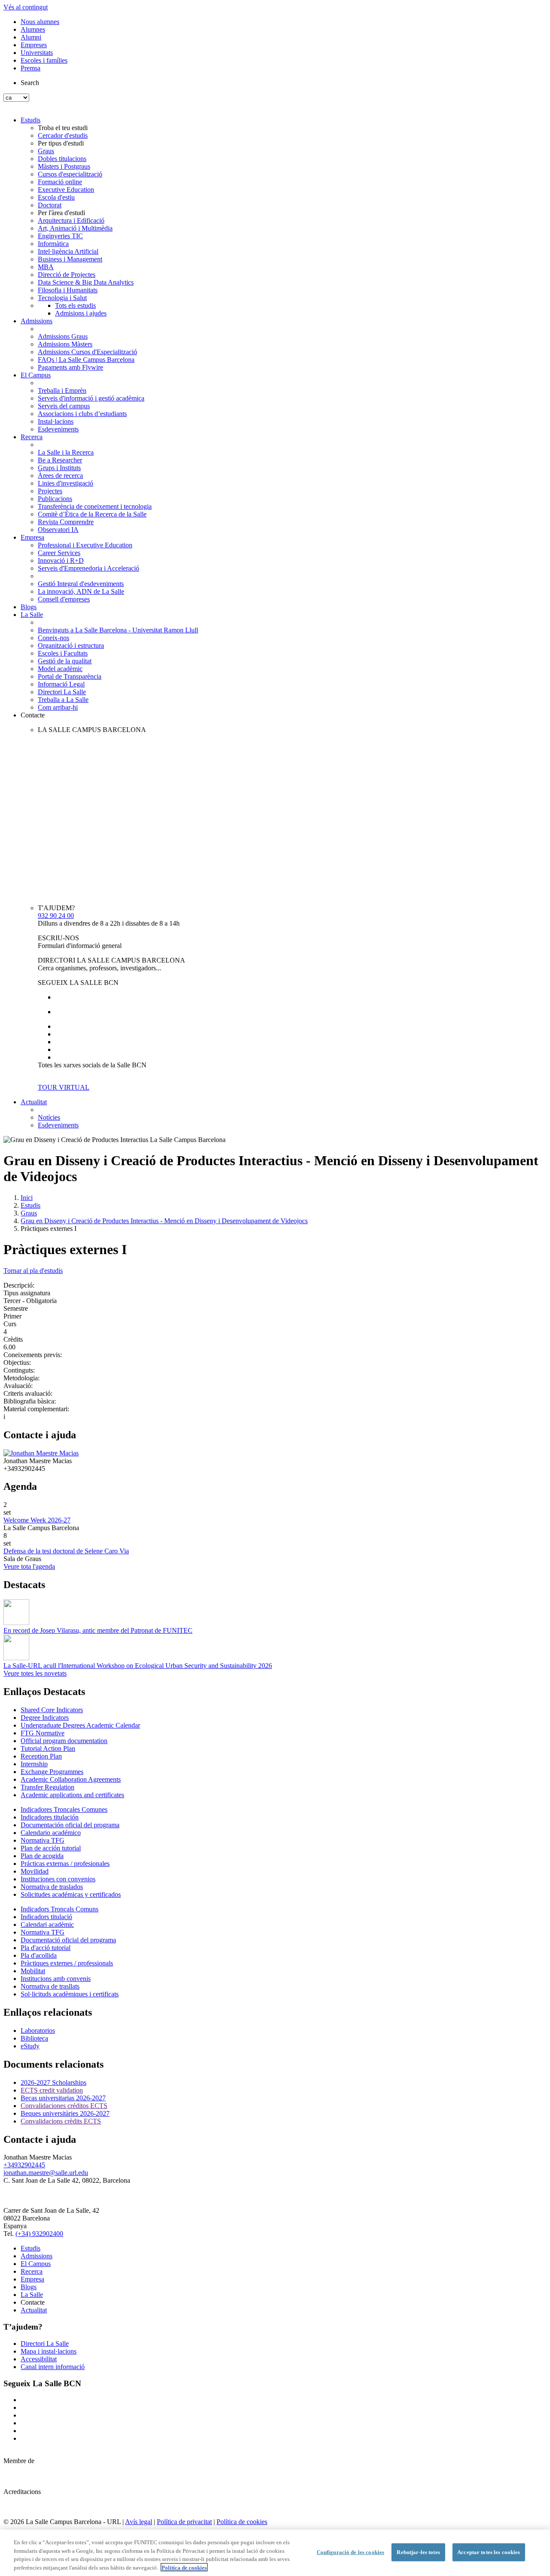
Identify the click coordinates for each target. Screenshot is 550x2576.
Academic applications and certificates (72, 1795)
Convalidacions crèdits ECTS (61, 2121)
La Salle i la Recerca (66, 452)
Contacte (33, 715)
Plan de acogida (42, 1856)
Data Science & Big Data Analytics (86, 282)
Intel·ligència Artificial (68, 251)
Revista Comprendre (66, 522)
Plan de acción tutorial (51, 1848)
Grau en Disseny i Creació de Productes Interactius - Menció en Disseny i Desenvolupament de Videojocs (164, 1221)
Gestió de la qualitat (65, 661)
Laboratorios (38, 2031)
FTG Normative (43, 1733)
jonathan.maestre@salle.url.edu (46, 2173)
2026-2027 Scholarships (53, 2082)
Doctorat (50, 205)
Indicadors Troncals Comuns (60, 1909)
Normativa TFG (43, 1840)
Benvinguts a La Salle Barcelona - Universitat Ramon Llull (118, 630)
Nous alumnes (40, 22)
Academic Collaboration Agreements (71, 1779)
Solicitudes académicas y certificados (71, 1894)
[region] (275, 2553)
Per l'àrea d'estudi (61, 213)
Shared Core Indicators (52, 1710)
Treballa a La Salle (63, 700)
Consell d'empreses (64, 599)
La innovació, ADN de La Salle (81, 591)
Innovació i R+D (61, 560)
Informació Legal (61, 684)
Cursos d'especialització (70, 174)
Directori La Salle (62, 692)
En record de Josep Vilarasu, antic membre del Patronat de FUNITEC (98, 1630)
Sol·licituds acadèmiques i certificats (70, 1994)
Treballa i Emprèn (62, 390)
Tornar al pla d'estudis (33, 1271)
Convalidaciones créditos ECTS (64, 2106)
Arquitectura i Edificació (71, 220)
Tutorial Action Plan (48, 1748)
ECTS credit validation (52, 2090)
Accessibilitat (39, 2359)
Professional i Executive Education (85, 545)
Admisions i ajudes (81, 313)
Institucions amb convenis (56, 1979)
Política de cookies (242, 2522)
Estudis (31, 120)
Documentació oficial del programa (68, 1940)
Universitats (37, 53)
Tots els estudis (75, 305)
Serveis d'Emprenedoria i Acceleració (89, 568)
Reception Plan (41, 1756)
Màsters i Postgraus (64, 166)
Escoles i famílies (44, 60)
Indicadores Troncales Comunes (64, 1809)
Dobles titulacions (62, 159)
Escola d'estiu (56, 197)
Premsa (31, 68)
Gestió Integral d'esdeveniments (81, 584)
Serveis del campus (64, 406)
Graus (46, 151)
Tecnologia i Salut (62, 298)
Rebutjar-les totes (418, 2552)
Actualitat (34, 1102)
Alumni (31, 37)
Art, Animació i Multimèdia (75, 228)
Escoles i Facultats (63, 653)
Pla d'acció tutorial (46, 1948)
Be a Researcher (60, 460)
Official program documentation (64, 1741)
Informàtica (53, 244)
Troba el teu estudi (63, 128)
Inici (27, 1198)
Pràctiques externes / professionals (67, 1963)
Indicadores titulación (50, 1817)
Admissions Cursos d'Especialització (87, 352)
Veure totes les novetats (35, 1673)
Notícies (49, 1117)
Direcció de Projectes (67, 275)
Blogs (29, 607)
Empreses (34, 45)
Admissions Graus (63, 336)
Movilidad (35, 1871)
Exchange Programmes (52, 1772)
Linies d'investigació (66, 483)
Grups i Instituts (59, 468)
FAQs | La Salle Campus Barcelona (86, 360)
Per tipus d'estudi (61, 143)
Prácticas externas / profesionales (65, 1864)
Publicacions (55, 499)
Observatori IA (58, 530)
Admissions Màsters (65, 344)
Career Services (59, 553)
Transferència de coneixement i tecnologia (95, 506)
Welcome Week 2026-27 (37, 1520)
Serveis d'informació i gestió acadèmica (91, 398)
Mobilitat (33, 1971)
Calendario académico (51, 1833)
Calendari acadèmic (47, 1924)
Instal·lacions (56, 421)
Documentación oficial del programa (70, 1825)
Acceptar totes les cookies (489, 2552)
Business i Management (70, 259)
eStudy (30, 2046)
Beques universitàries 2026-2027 (65, 2113)
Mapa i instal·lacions (49, 2351)
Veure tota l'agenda (29, 1566)
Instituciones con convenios (58, 1879)
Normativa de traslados (52, 1887)
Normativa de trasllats (50, 1986)
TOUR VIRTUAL (64, 1087)
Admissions (37, 321)
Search (30, 83)
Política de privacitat (184, 2522)
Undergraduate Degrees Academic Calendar (80, 1725)
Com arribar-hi (58, 707)
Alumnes (33, 29)
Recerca (32, 437)
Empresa (32, 537)
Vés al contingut (26, 7)
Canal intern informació (53, 2367)
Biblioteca (34, 2038)
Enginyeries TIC (60, 236)
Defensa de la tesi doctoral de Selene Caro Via (66, 1551)
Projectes (50, 491)
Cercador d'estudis (63, 135)
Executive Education (66, 190)
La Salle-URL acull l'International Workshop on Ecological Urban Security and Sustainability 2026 (138, 1666)
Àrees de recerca (60, 475)
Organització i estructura (71, 646)
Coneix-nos (53, 638)
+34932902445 (24, 2165)
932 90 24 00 (56, 916)
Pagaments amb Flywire (70, 367)
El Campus (36, 375)
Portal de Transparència (70, 676)
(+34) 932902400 (39, 2234)
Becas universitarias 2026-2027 (63, 2098)
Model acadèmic (60, 669)
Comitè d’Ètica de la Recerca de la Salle (92, 514)
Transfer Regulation (47, 1787)
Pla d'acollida (39, 1955)
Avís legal (139, 2522)
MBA (46, 267)
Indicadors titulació (46, 1917)
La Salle (32, 615)
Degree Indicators (45, 1718)
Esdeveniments (58, 429)
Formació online (60, 182)
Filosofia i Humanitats (68, 290)
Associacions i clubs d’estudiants (82, 414)
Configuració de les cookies (351, 2552)
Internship (34, 1764)
